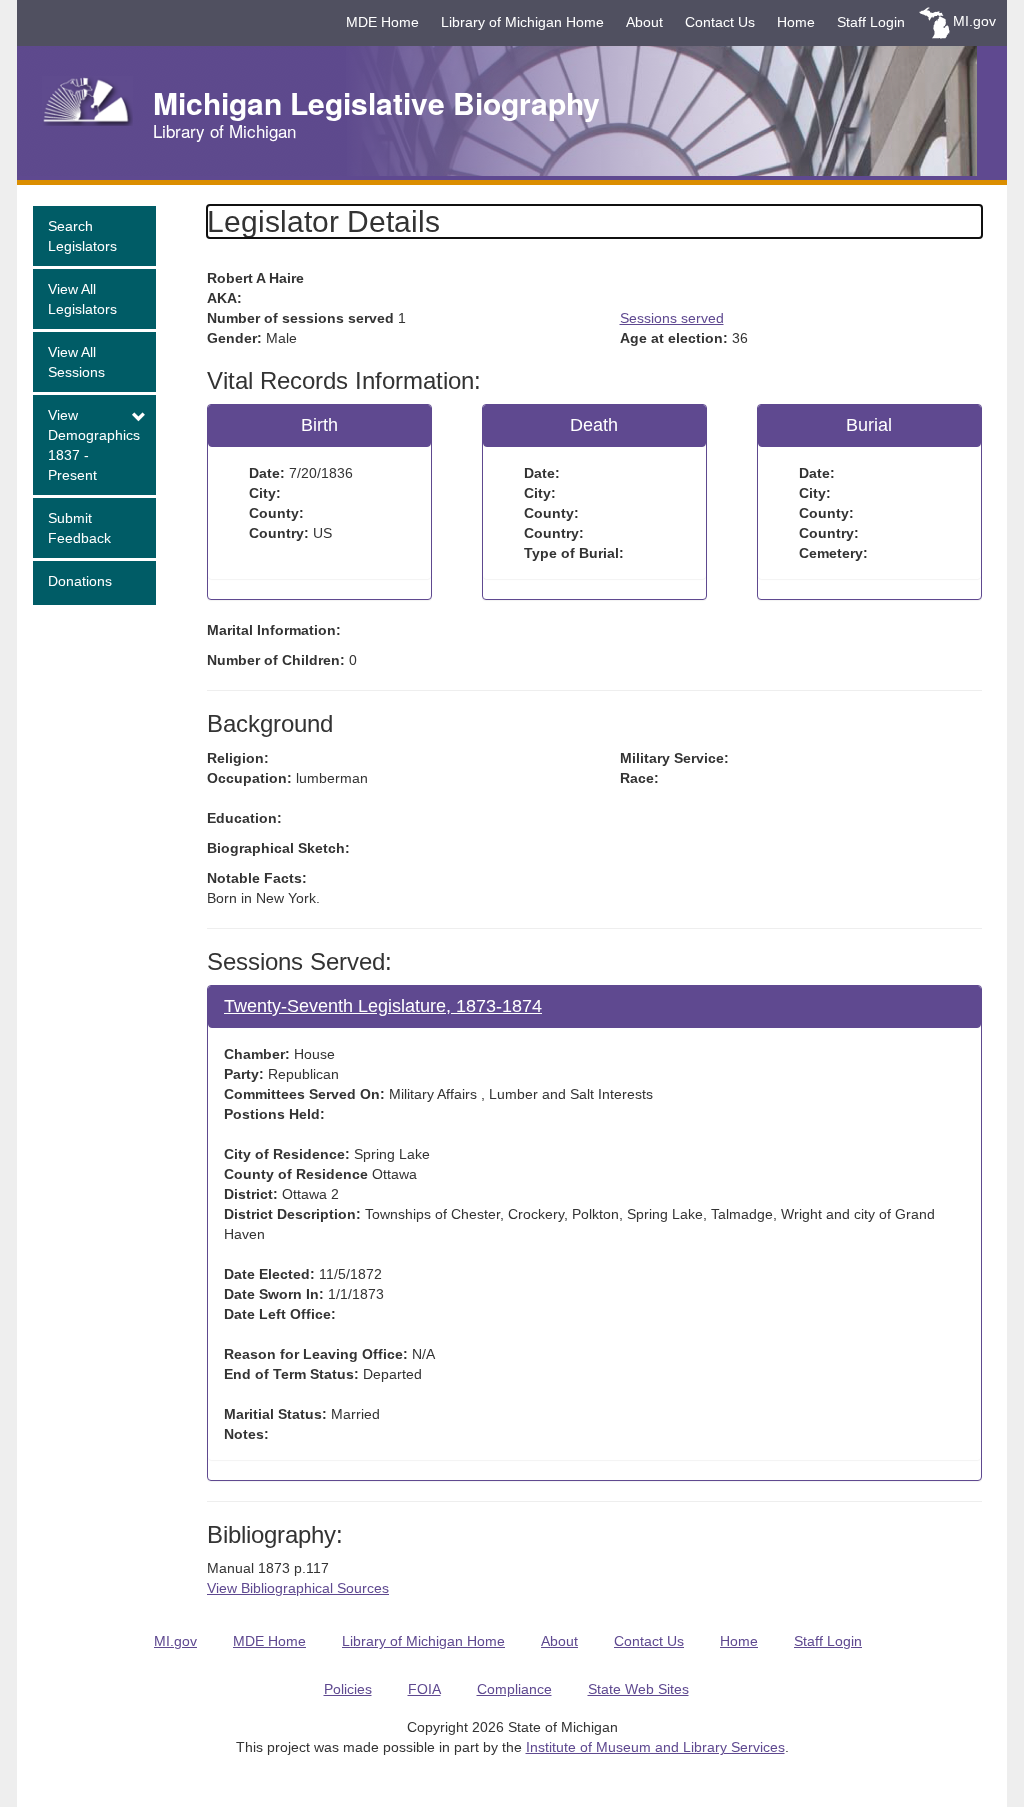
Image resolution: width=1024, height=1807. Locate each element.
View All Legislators (82, 299)
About (644, 22)
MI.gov (974, 21)
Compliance (514, 1689)
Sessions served (672, 318)
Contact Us (720, 22)
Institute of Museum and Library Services (655, 1747)
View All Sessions (76, 362)
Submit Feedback (79, 528)
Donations (80, 581)
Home (796, 22)
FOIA (424, 1689)
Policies (348, 1689)
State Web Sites (638, 1689)
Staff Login (871, 22)
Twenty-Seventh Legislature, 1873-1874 (383, 1006)
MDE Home (382, 22)
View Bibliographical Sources (298, 1588)
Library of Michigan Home (522, 22)
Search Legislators (82, 236)
